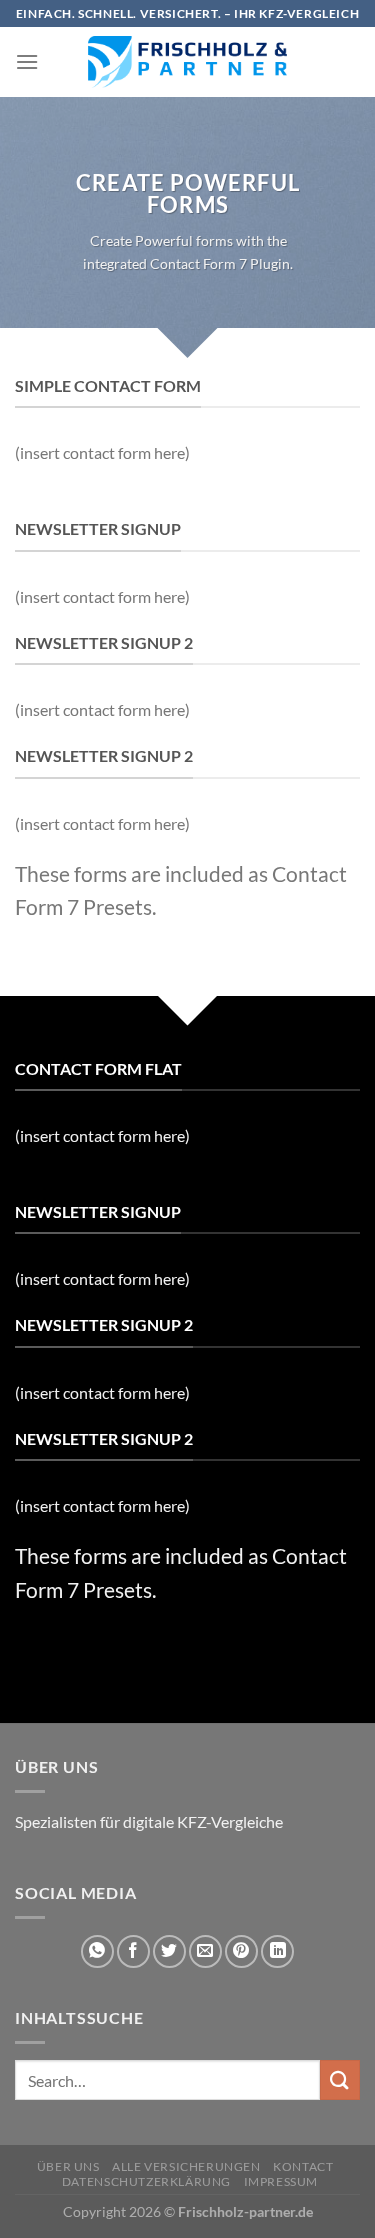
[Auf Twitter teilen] (169, 1951)
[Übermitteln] (340, 2079)
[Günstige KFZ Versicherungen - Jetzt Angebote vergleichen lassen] (188, 61)
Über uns (68, 2166)
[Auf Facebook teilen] (133, 1951)
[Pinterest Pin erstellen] (241, 1951)
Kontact (303, 2166)
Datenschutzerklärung (146, 2181)
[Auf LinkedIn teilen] (277, 1951)
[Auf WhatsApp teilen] (97, 1951)
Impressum (281, 2181)
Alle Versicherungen (186, 2166)
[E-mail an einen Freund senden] (205, 1951)
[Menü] (27, 61)
